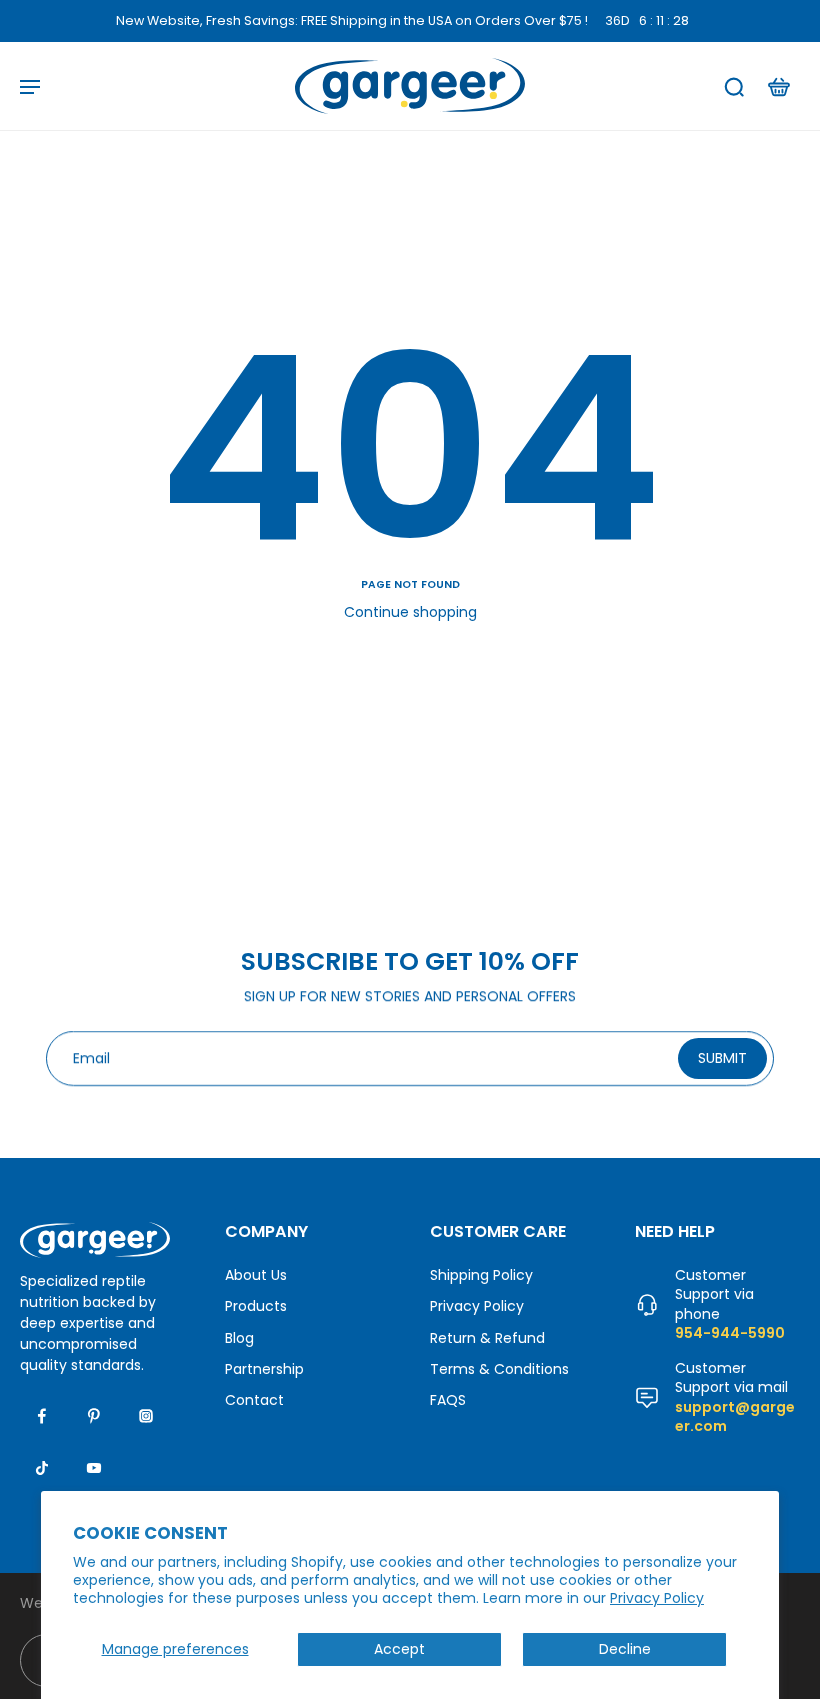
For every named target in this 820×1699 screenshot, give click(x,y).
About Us (256, 1275)
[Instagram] (146, 1416)
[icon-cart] (778, 86)
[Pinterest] (94, 1416)
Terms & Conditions (499, 1369)
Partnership (264, 1369)
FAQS (448, 1400)
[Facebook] (42, 1416)
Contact (254, 1400)
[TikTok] (42, 1468)
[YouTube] (94, 1468)
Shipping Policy (481, 1275)
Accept (399, 1649)
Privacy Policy (657, 1598)
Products (256, 1306)
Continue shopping (410, 612)
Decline (625, 1649)
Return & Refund (487, 1337)
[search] (734, 86)
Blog (239, 1337)
